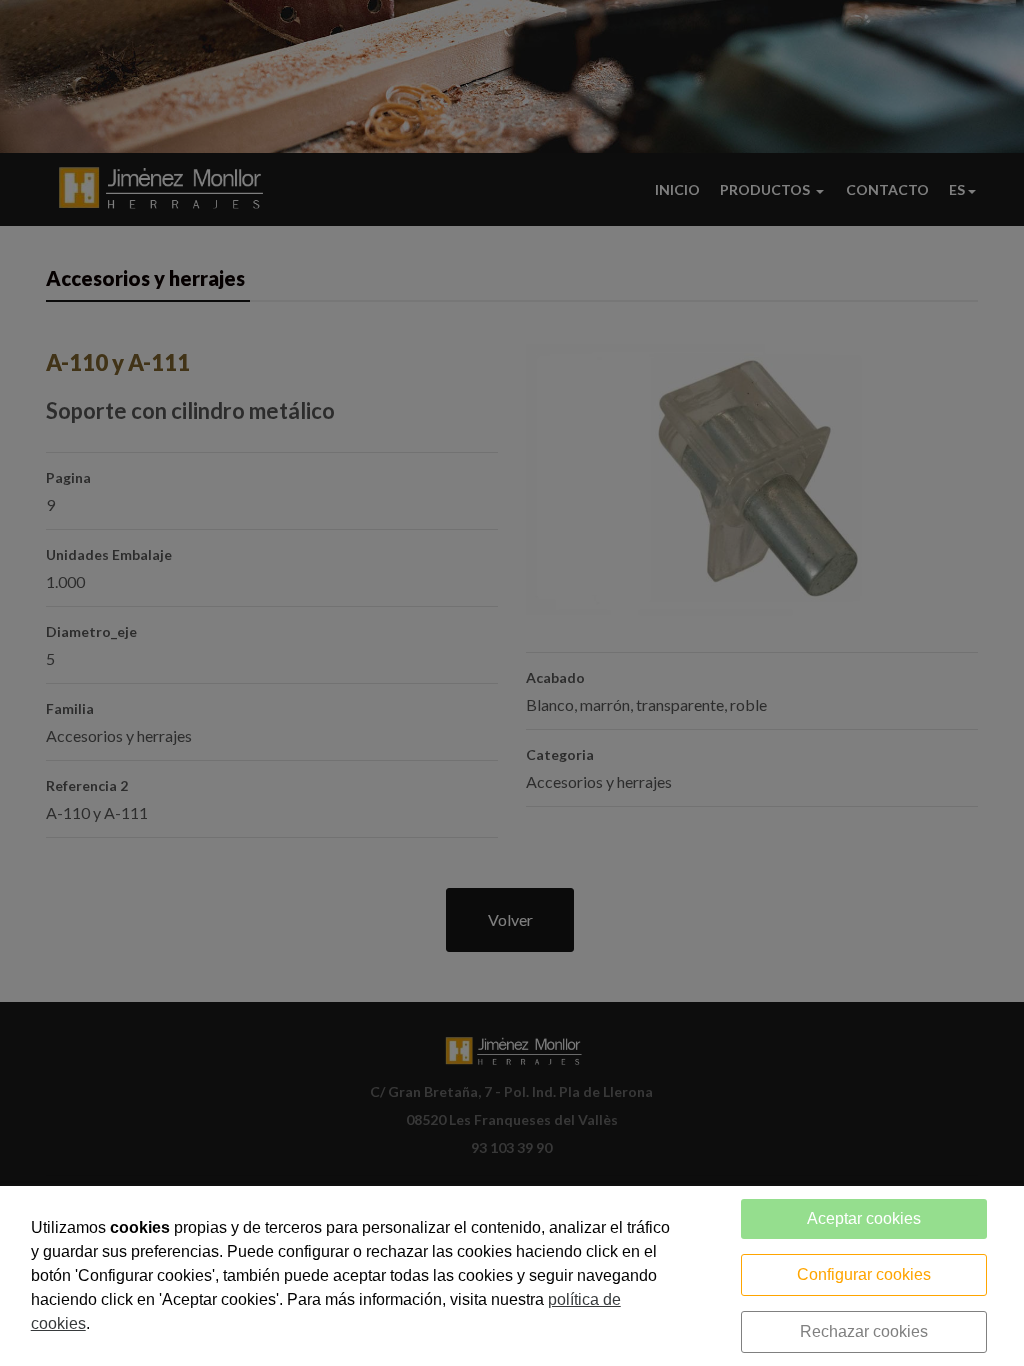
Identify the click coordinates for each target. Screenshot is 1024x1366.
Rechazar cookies (864, 1331)
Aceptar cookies (864, 1218)
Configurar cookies (864, 1274)
